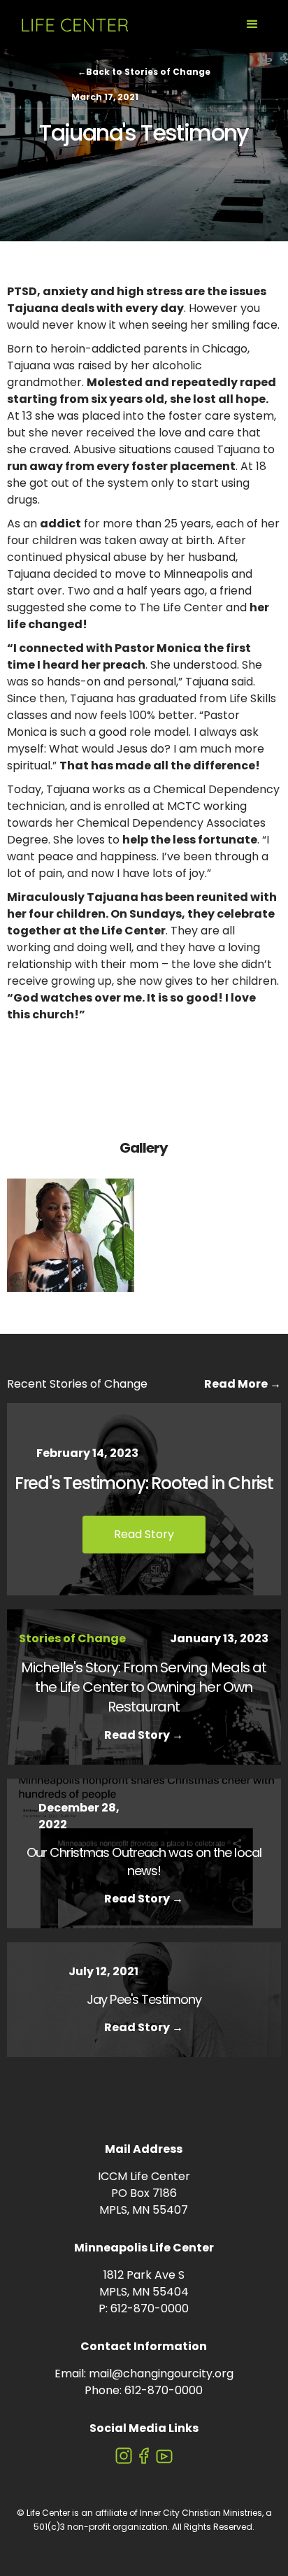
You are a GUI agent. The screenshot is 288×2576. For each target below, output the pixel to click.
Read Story (144, 1534)
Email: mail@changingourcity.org (144, 2374)
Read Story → (144, 1735)
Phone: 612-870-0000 (144, 2390)
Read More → (243, 1384)
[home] (72, 24)
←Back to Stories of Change (144, 72)
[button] (252, 24)
